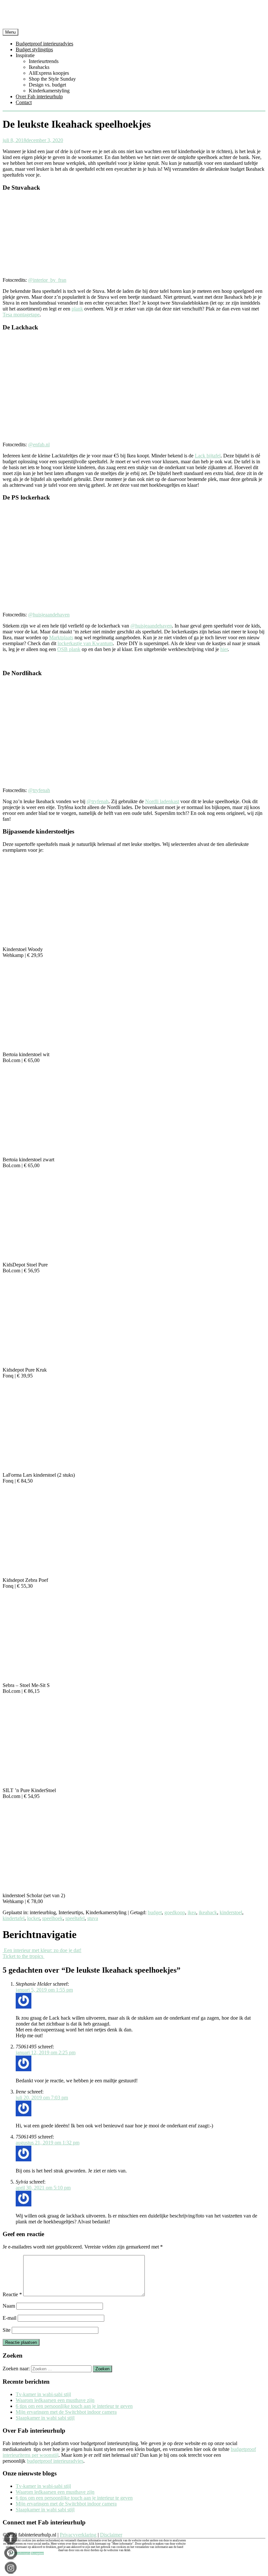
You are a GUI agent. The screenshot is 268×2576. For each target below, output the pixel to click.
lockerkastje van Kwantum (85, 643)
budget (155, 1912)
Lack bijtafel (208, 456)
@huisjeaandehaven (49, 615)
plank (77, 309)
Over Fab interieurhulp (39, 96)
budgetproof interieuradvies (55, 2461)
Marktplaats (61, 637)
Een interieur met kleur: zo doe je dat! (42, 1950)
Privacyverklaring (78, 2535)
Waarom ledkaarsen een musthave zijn (55, 2400)
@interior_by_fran (47, 280)
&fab (134, 16)
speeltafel (75, 1918)
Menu (10, 32)
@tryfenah (39, 790)
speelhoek (52, 1918)
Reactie (12, 2294)
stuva (93, 1918)
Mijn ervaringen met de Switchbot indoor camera (66, 2412)
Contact (24, 102)
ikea (192, 1912)
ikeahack (208, 1912)
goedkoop (175, 1912)
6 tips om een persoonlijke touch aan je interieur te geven (74, 2406)
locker (33, 1918)
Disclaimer (111, 2535)
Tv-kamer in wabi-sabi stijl (43, 2394)
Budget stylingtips (34, 49)
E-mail (9, 2318)
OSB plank (69, 649)
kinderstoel (231, 1912)
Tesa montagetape (21, 315)
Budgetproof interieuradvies (44, 44)
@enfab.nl (39, 445)
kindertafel (14, 1918)
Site (7, 2330)
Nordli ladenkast (162, 801)
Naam (9, 2306)
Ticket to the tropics (24, 1956)
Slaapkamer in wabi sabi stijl (45, 2418)
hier (224, 649)
